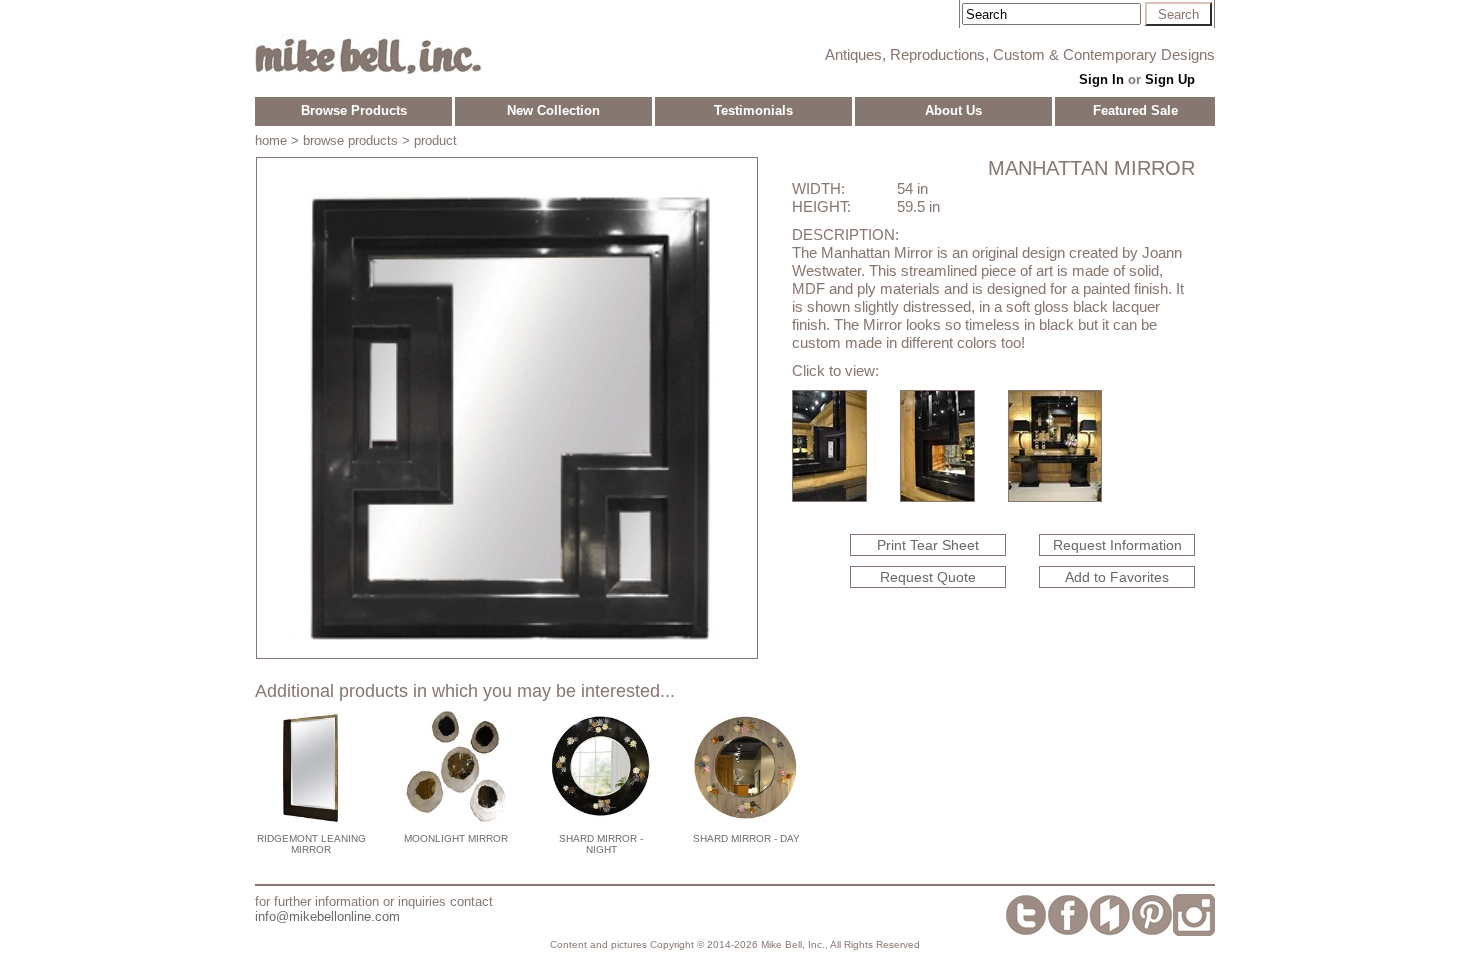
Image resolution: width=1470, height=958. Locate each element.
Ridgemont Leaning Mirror (311, 844)
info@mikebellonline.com (327, 916)
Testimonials (753, 110)
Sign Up (1170, 79)
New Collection (553, 110)
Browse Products (354, 110)
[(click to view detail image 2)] (937, 496)
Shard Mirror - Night (601, 844)
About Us (953, 110)
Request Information (1117, 545)
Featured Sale (1135, 110)
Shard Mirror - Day (746, 838)
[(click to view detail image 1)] (829, 496)
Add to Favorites (1117, 577)
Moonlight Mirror (456, 838)
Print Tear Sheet (928, 545)
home (271, 140)
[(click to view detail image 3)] (1055, 496)
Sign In (1101, 79)
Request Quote (928, 577)
